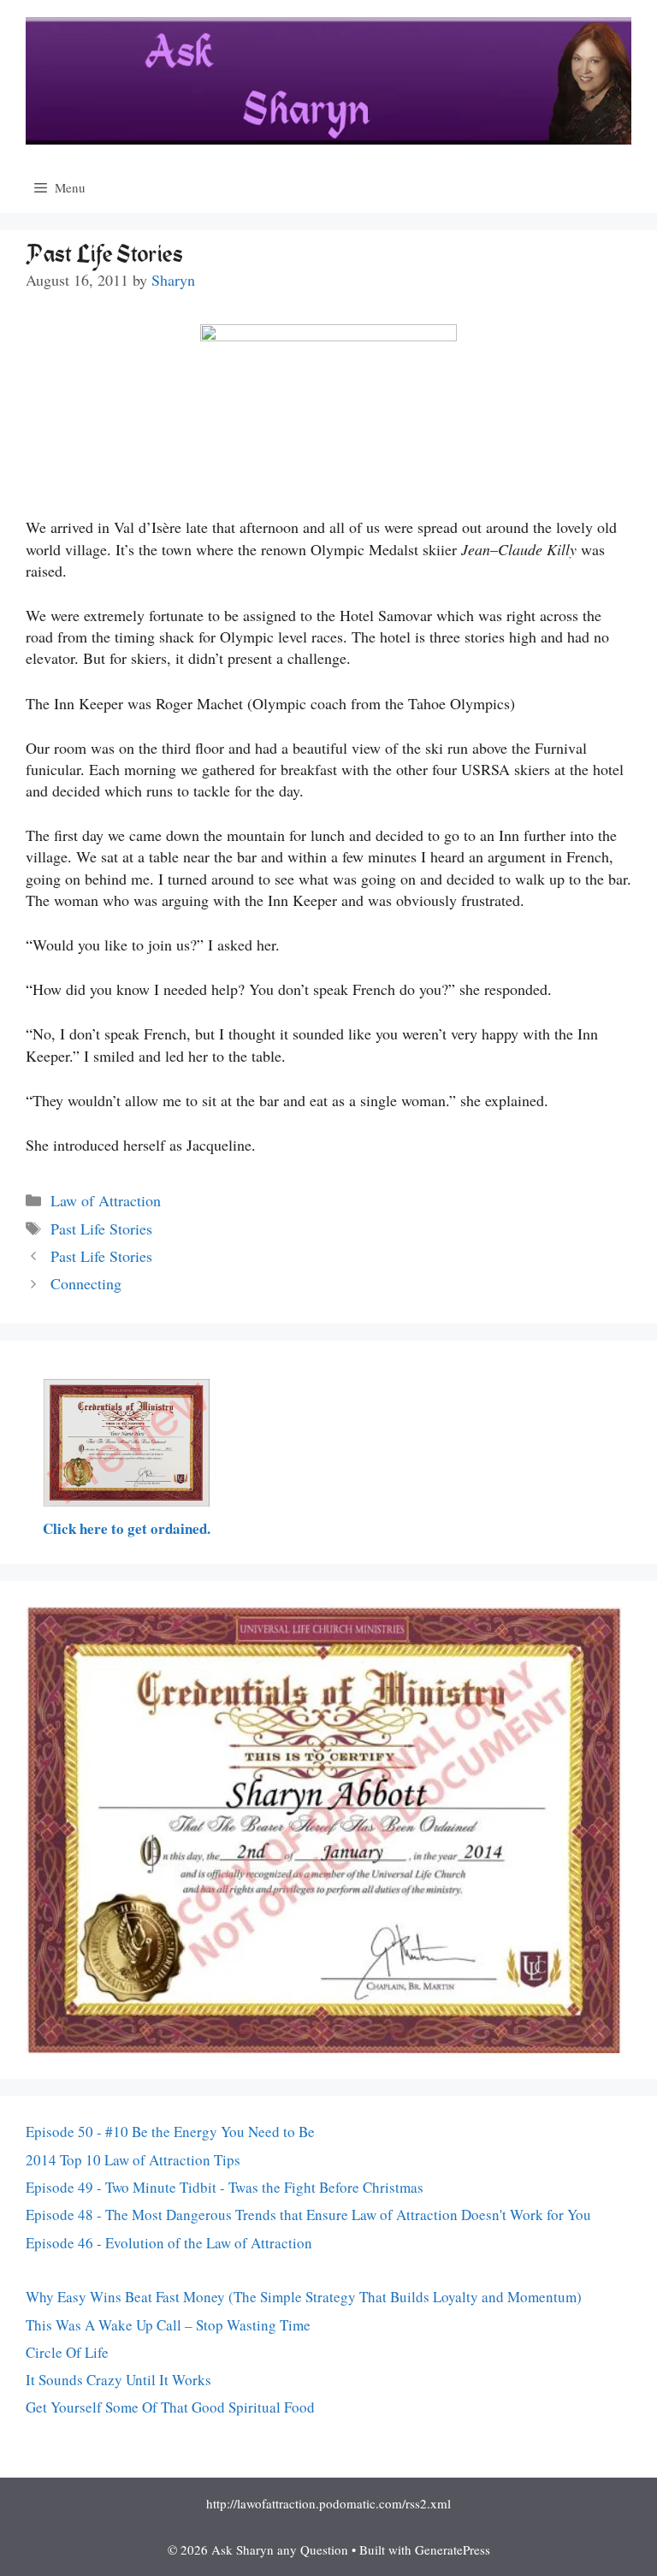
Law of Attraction (106, 1200)
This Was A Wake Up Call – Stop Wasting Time (168, 2325)
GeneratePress (453, 2549)
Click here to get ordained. (127, 1528)
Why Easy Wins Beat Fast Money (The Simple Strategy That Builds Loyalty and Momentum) (304, 2297)
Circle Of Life (67, 2352)
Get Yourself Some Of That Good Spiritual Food (170, 2407)
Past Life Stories (101, 1229)
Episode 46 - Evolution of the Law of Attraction (169, 2243)
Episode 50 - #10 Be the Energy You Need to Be (170, 2132)
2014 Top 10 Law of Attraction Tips (133, 2160)
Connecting (86, 1283)
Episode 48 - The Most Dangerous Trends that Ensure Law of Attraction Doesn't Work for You (308, 2215)
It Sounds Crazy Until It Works (118, 2380)
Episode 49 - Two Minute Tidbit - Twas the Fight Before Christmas (225, 2187)
